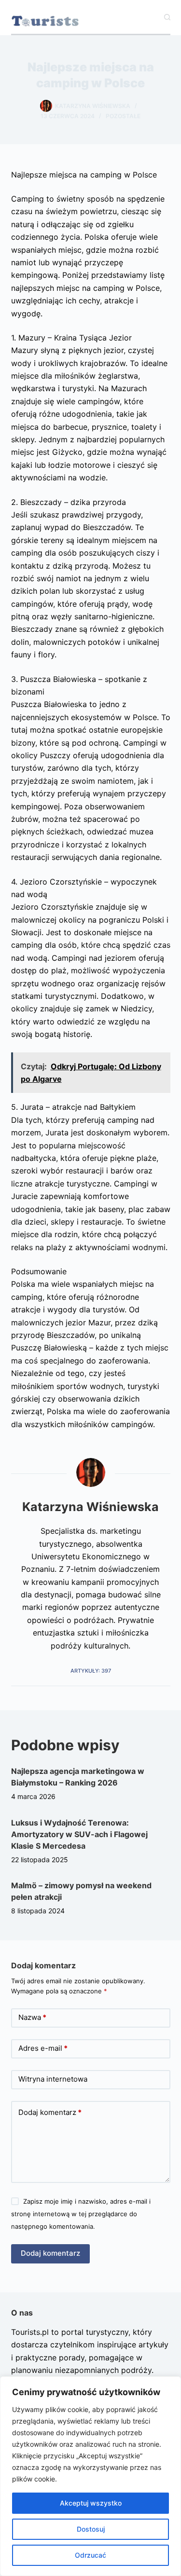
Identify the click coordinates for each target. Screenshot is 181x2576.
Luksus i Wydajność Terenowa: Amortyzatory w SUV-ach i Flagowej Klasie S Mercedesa (79, 1834)
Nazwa (32, 2017)
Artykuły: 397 (91, 1671)
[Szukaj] (167, 17)
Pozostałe (123, 116)
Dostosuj (91, 2529)
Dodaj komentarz (50, 2112)
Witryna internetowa (53, 2079)
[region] (90, 2476)
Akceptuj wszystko (91, 2503)
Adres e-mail (43, 2048)
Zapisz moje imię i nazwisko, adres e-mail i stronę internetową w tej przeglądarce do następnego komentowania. (81, 2214)
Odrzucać (90, 2555)
